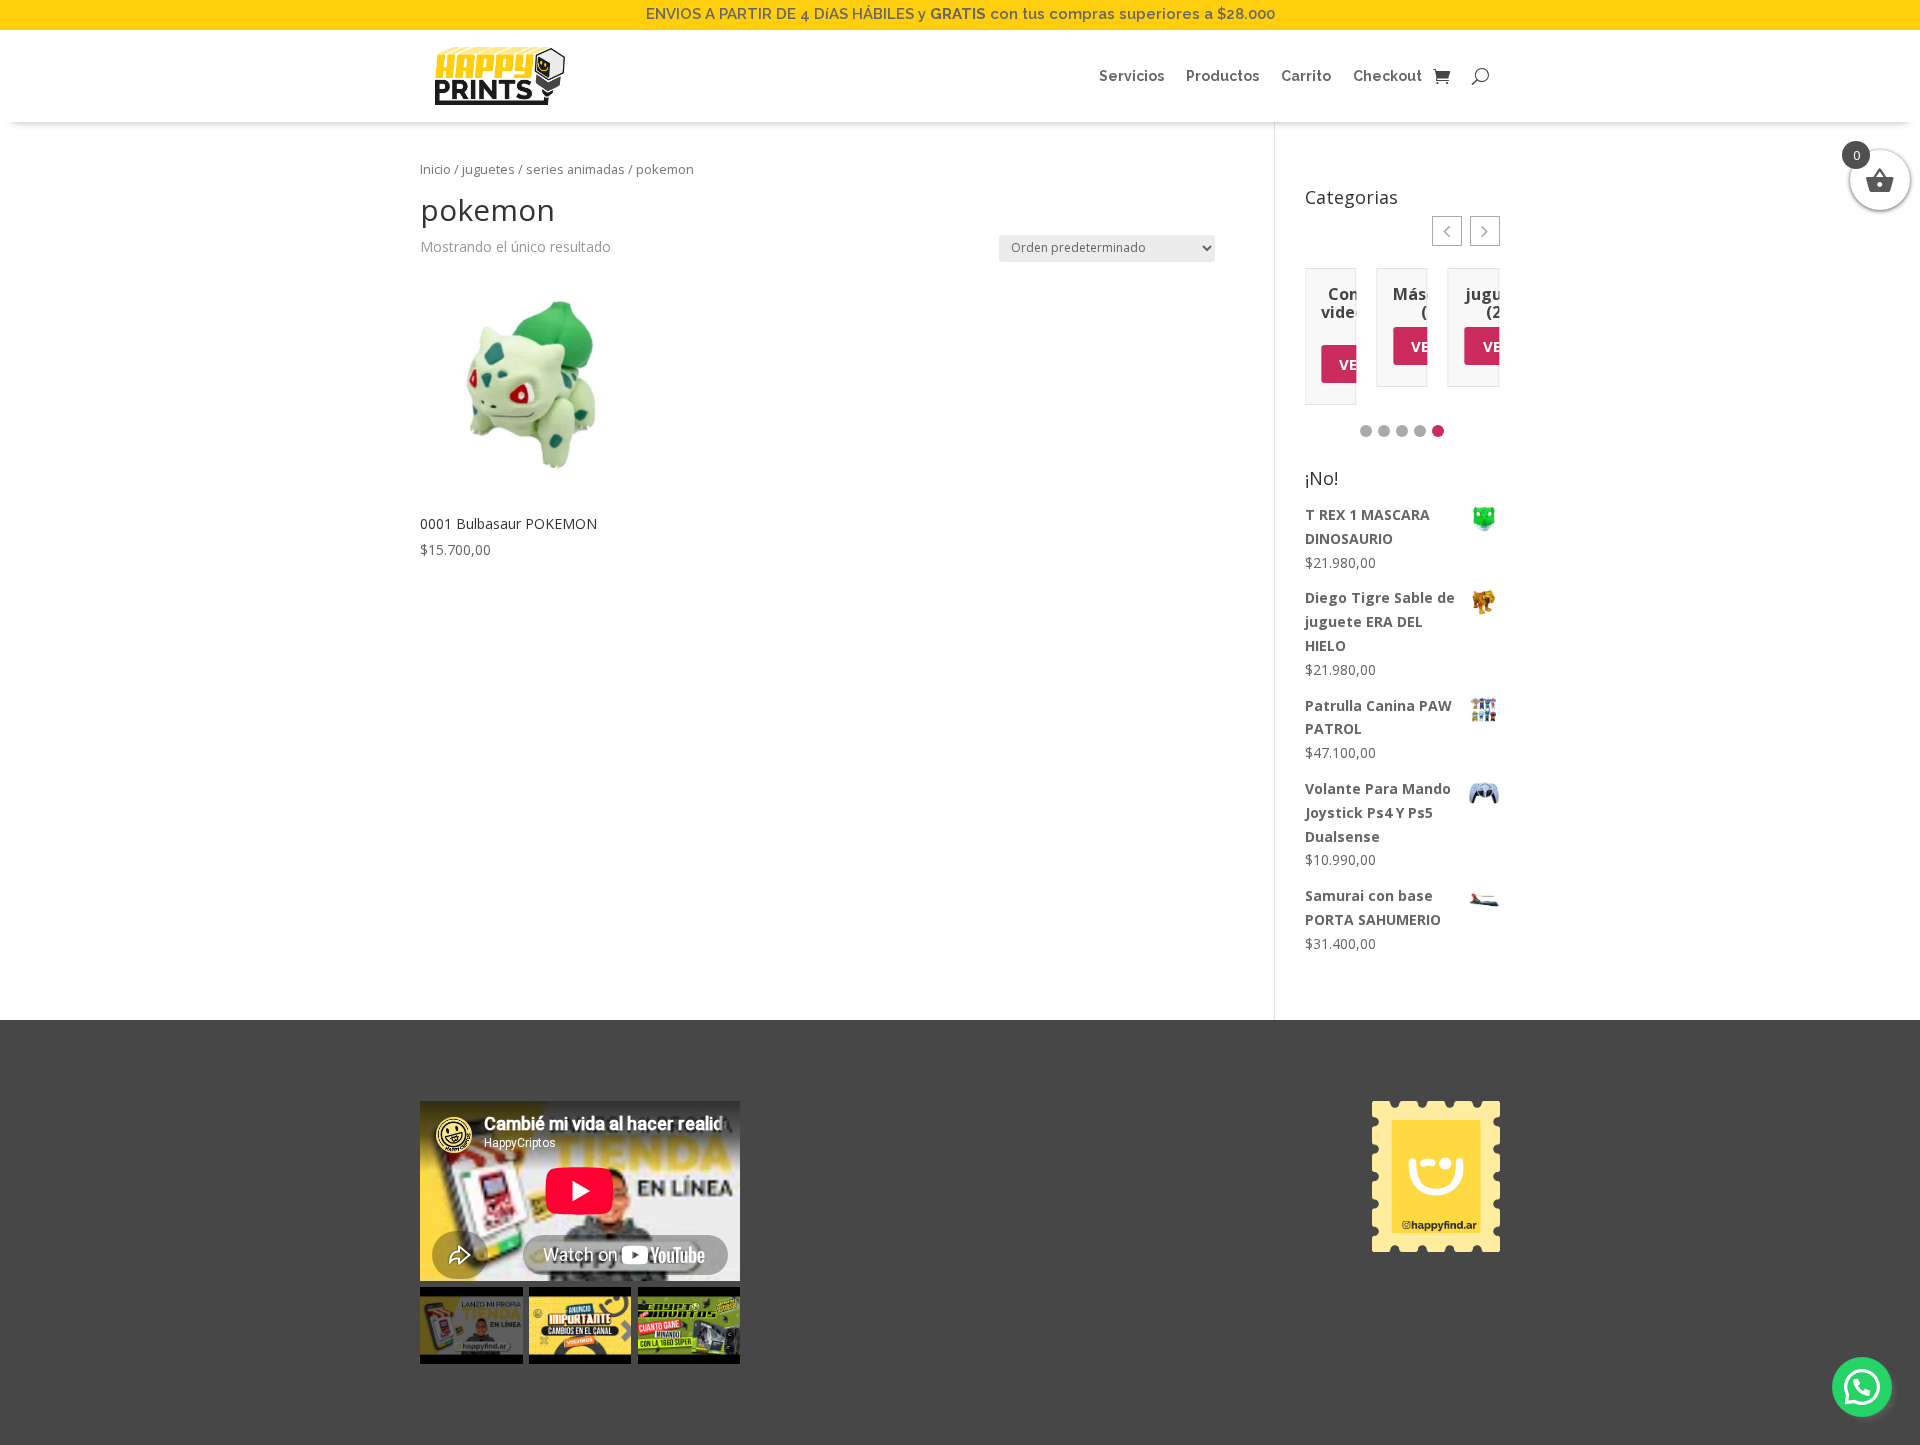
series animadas (575, 169)
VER (1352, 364)
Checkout (1387, 76)
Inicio (435, 169)
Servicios (1131, 76)
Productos (1222, 76)
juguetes (488, 169)
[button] (1447, 231)
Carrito (1306, 76)
